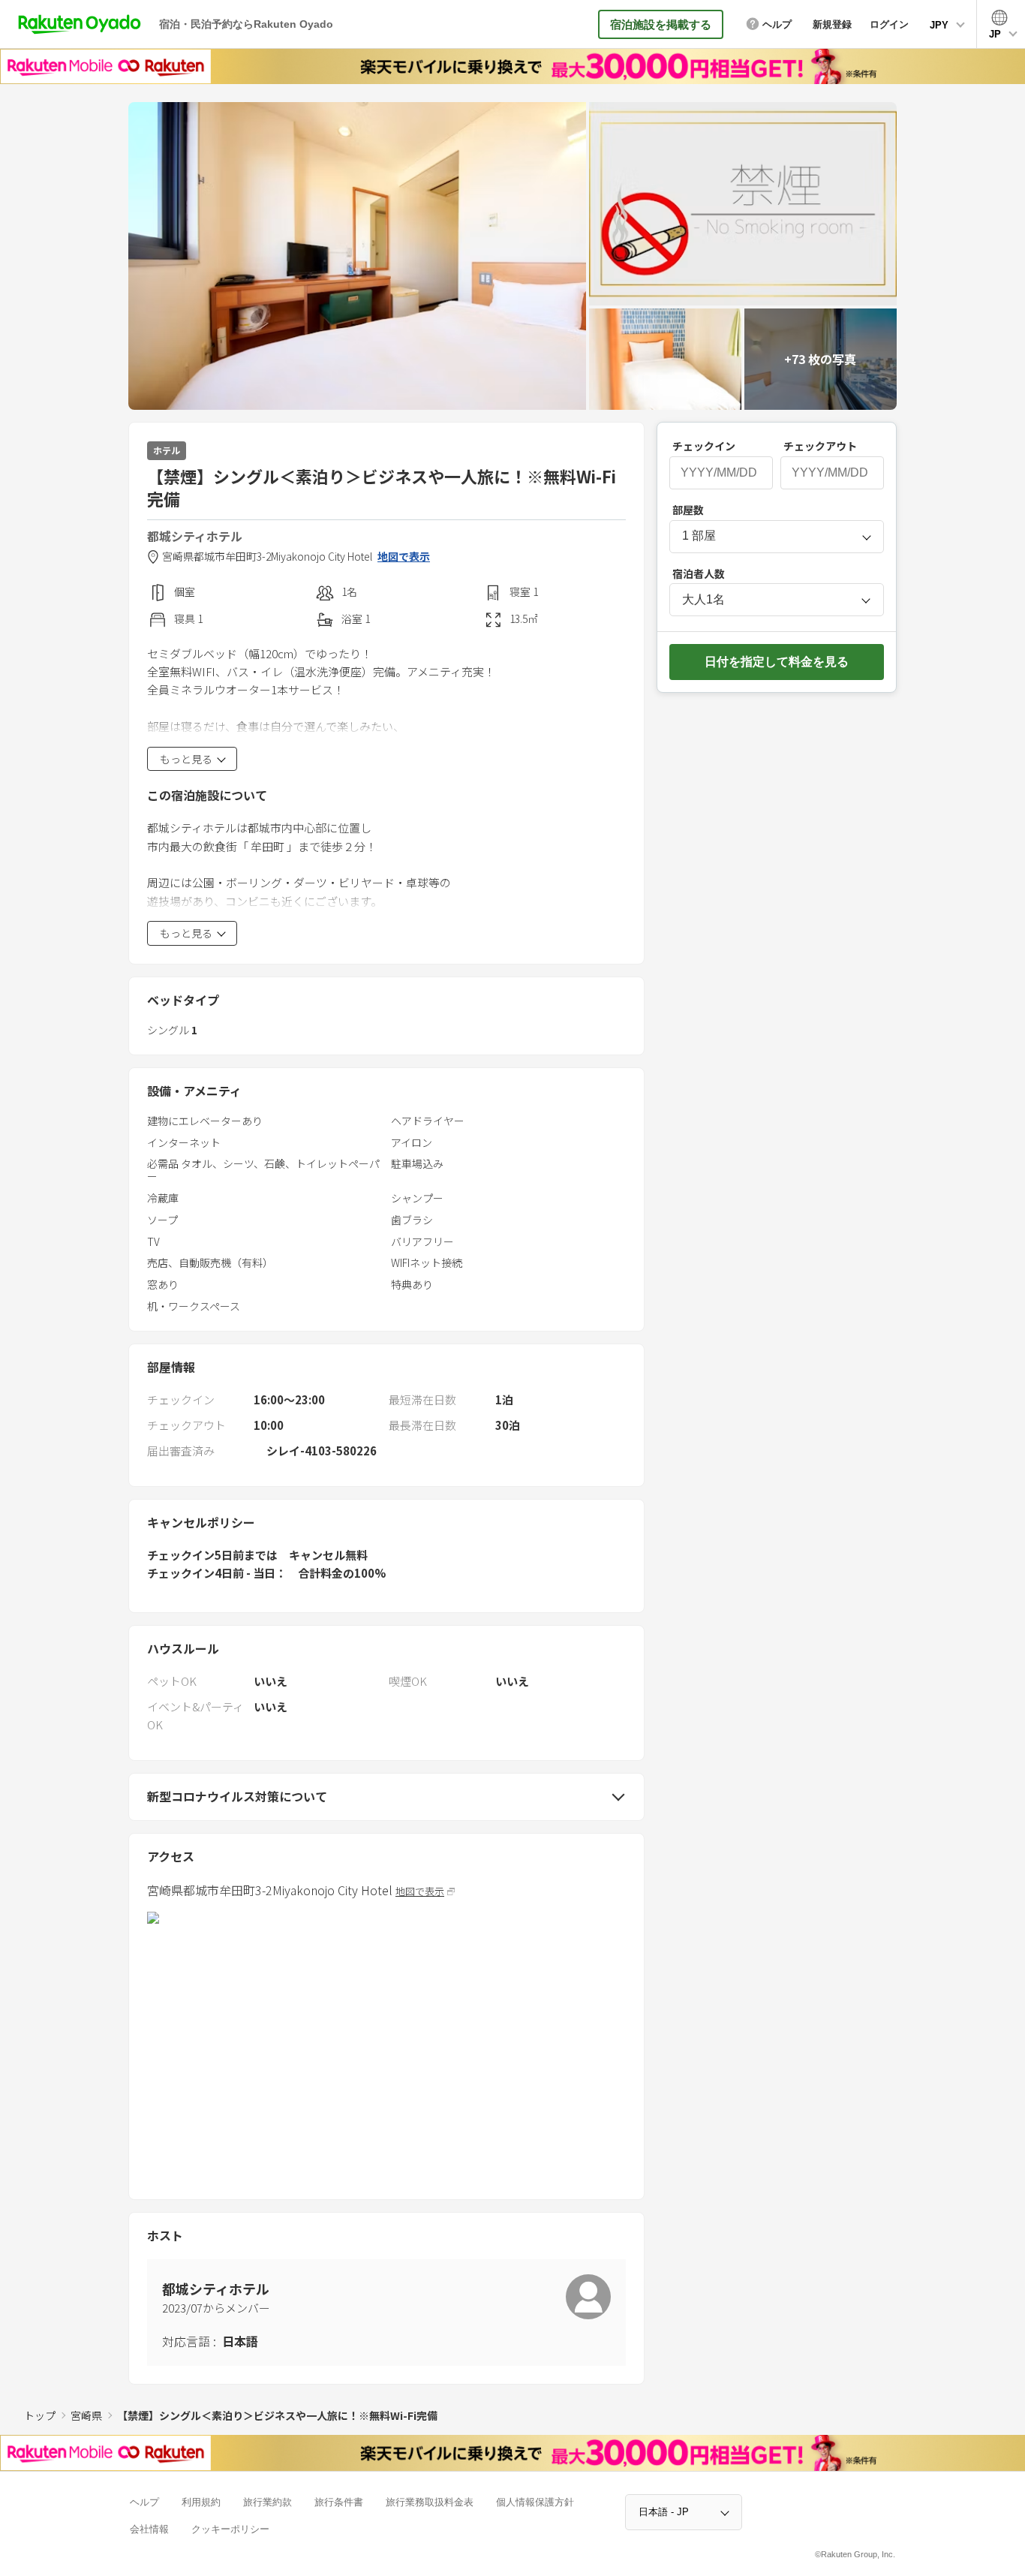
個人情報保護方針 (535, 2502)
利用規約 (201, 2502)
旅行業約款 (268, 2502)
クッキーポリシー (230, 2529)
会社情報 (149, 2529)
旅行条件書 (339, 2502)
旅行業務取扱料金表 (430, 2502)
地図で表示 (404, 557)
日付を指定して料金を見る (777, 662)
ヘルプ (144, 2502)
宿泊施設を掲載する (661, 24)
